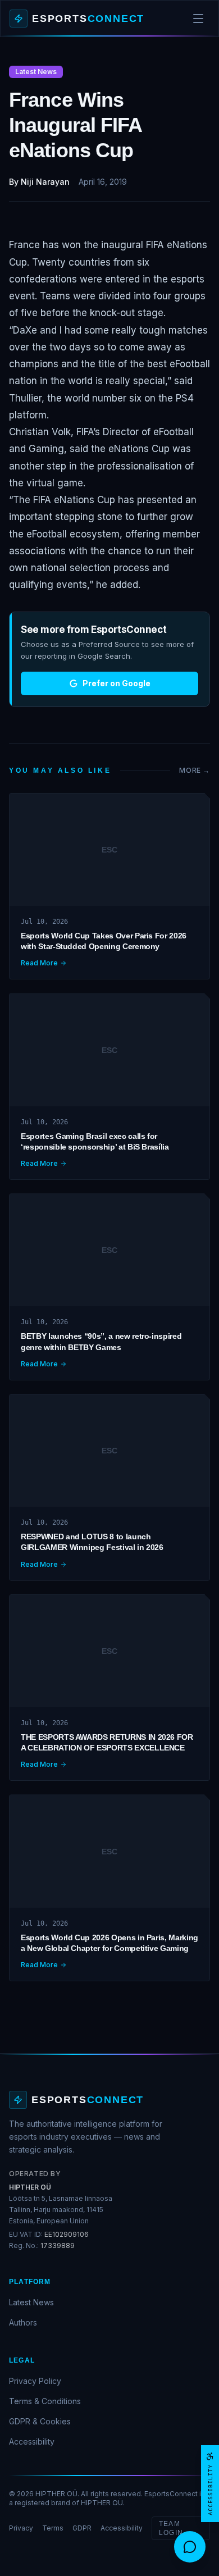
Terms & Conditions (45, 2401)
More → (195, 770)
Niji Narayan (45, 182)
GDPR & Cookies (40, 2421)
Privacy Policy (35, 2381)
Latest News (31, 2302)
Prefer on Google (117, 683)
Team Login (171, 2528)
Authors (23, 2322)
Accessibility (32, 2441)
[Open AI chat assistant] (190, 2547)
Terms (53, 2528)
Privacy (21, 2528)
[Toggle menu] (198, 19)
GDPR (82, 2528)
